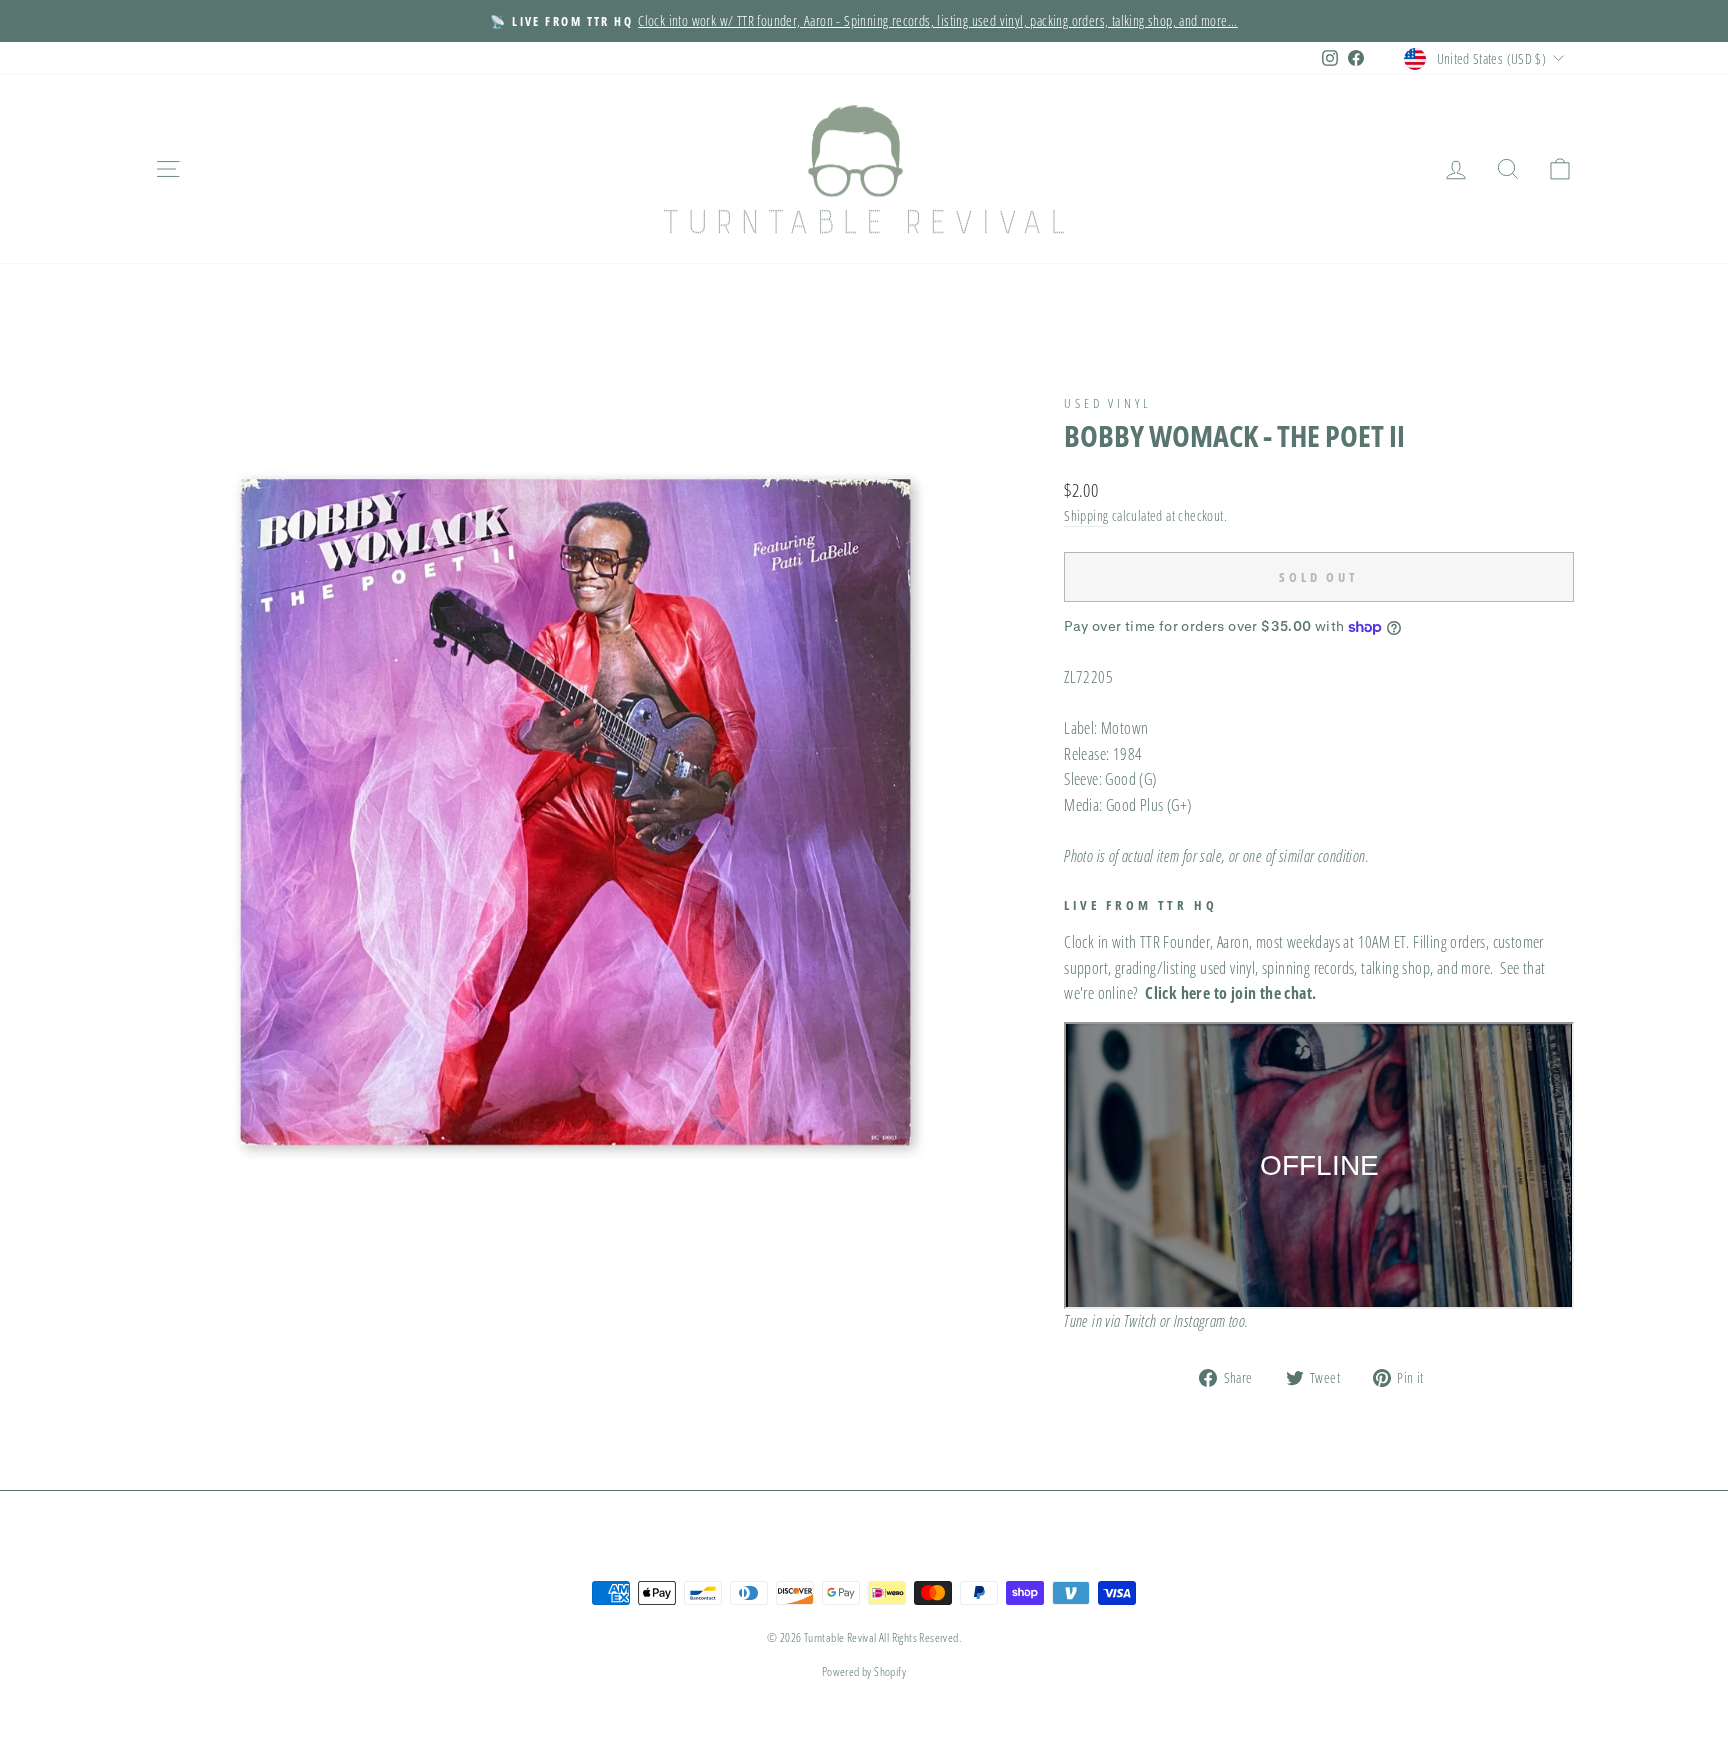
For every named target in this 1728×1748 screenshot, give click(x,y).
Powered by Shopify (864, 1671)
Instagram (1200, 1321)
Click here (1177, 993)
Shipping (1086, 515)
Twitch (1140, 1321)
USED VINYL (1107, 403)
